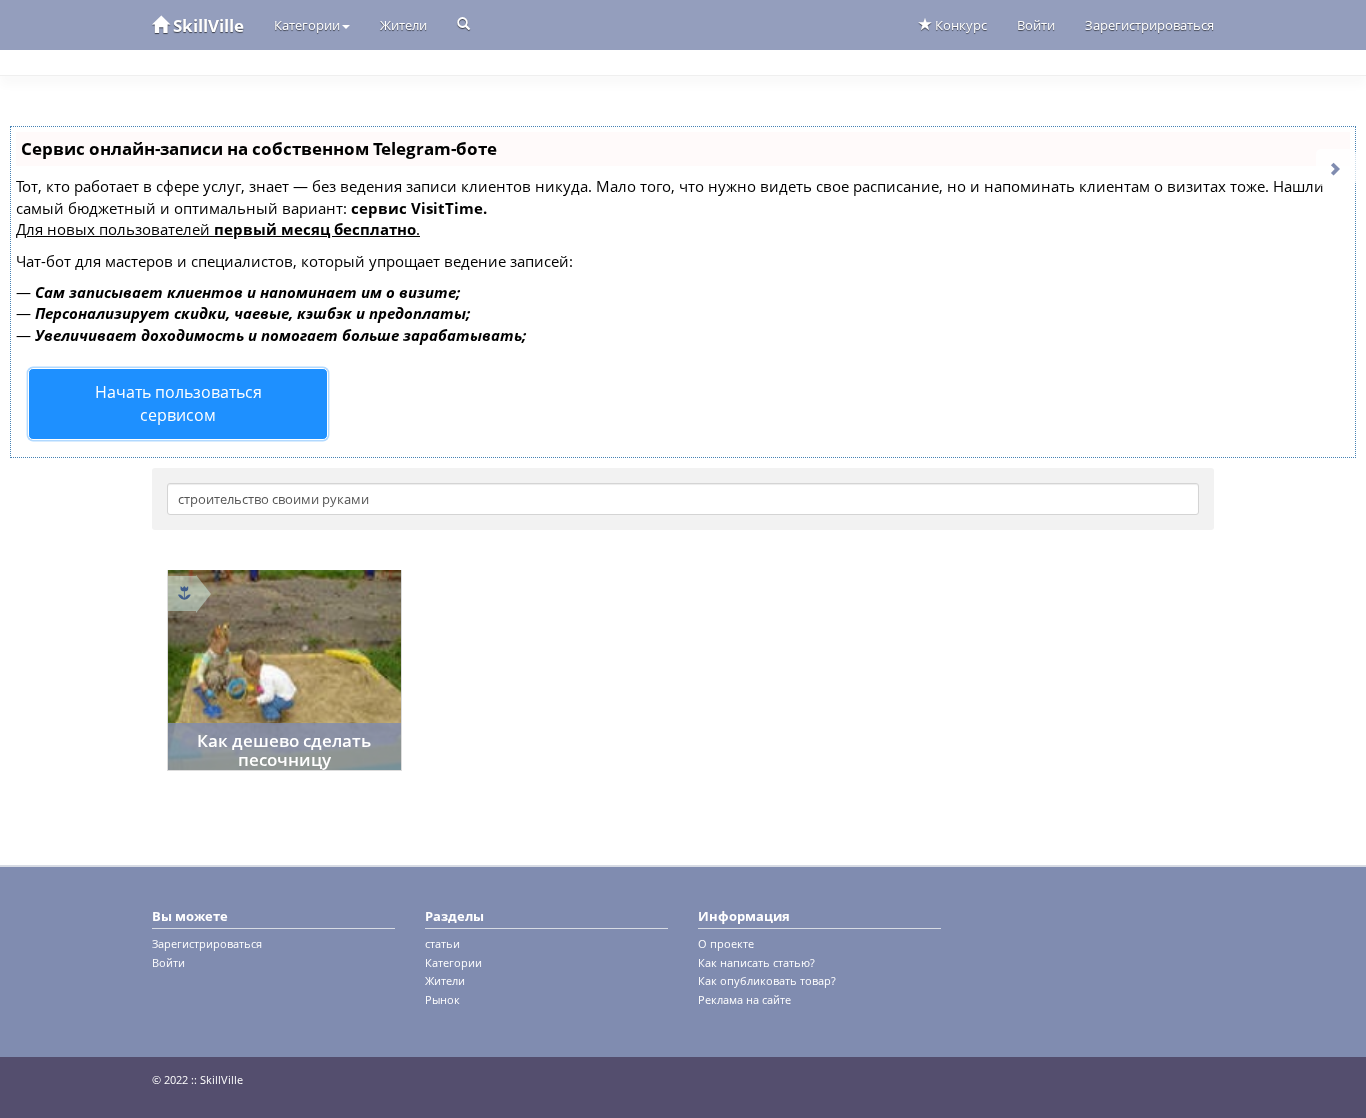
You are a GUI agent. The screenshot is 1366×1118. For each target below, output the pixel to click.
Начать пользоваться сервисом (178, 403)
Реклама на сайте (744, 999)
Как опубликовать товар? (767, 980)
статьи (442, 943)
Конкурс (959, 25)
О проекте (726, 943)
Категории (307, 25)
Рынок (442, 999)
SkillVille (206, 25)
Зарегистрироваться (1149, 25)
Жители (403, 25)
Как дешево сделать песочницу (284, 750)
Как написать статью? (756, 962)
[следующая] (1336, 167)
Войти (1036, 25)
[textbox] (683, 499)
